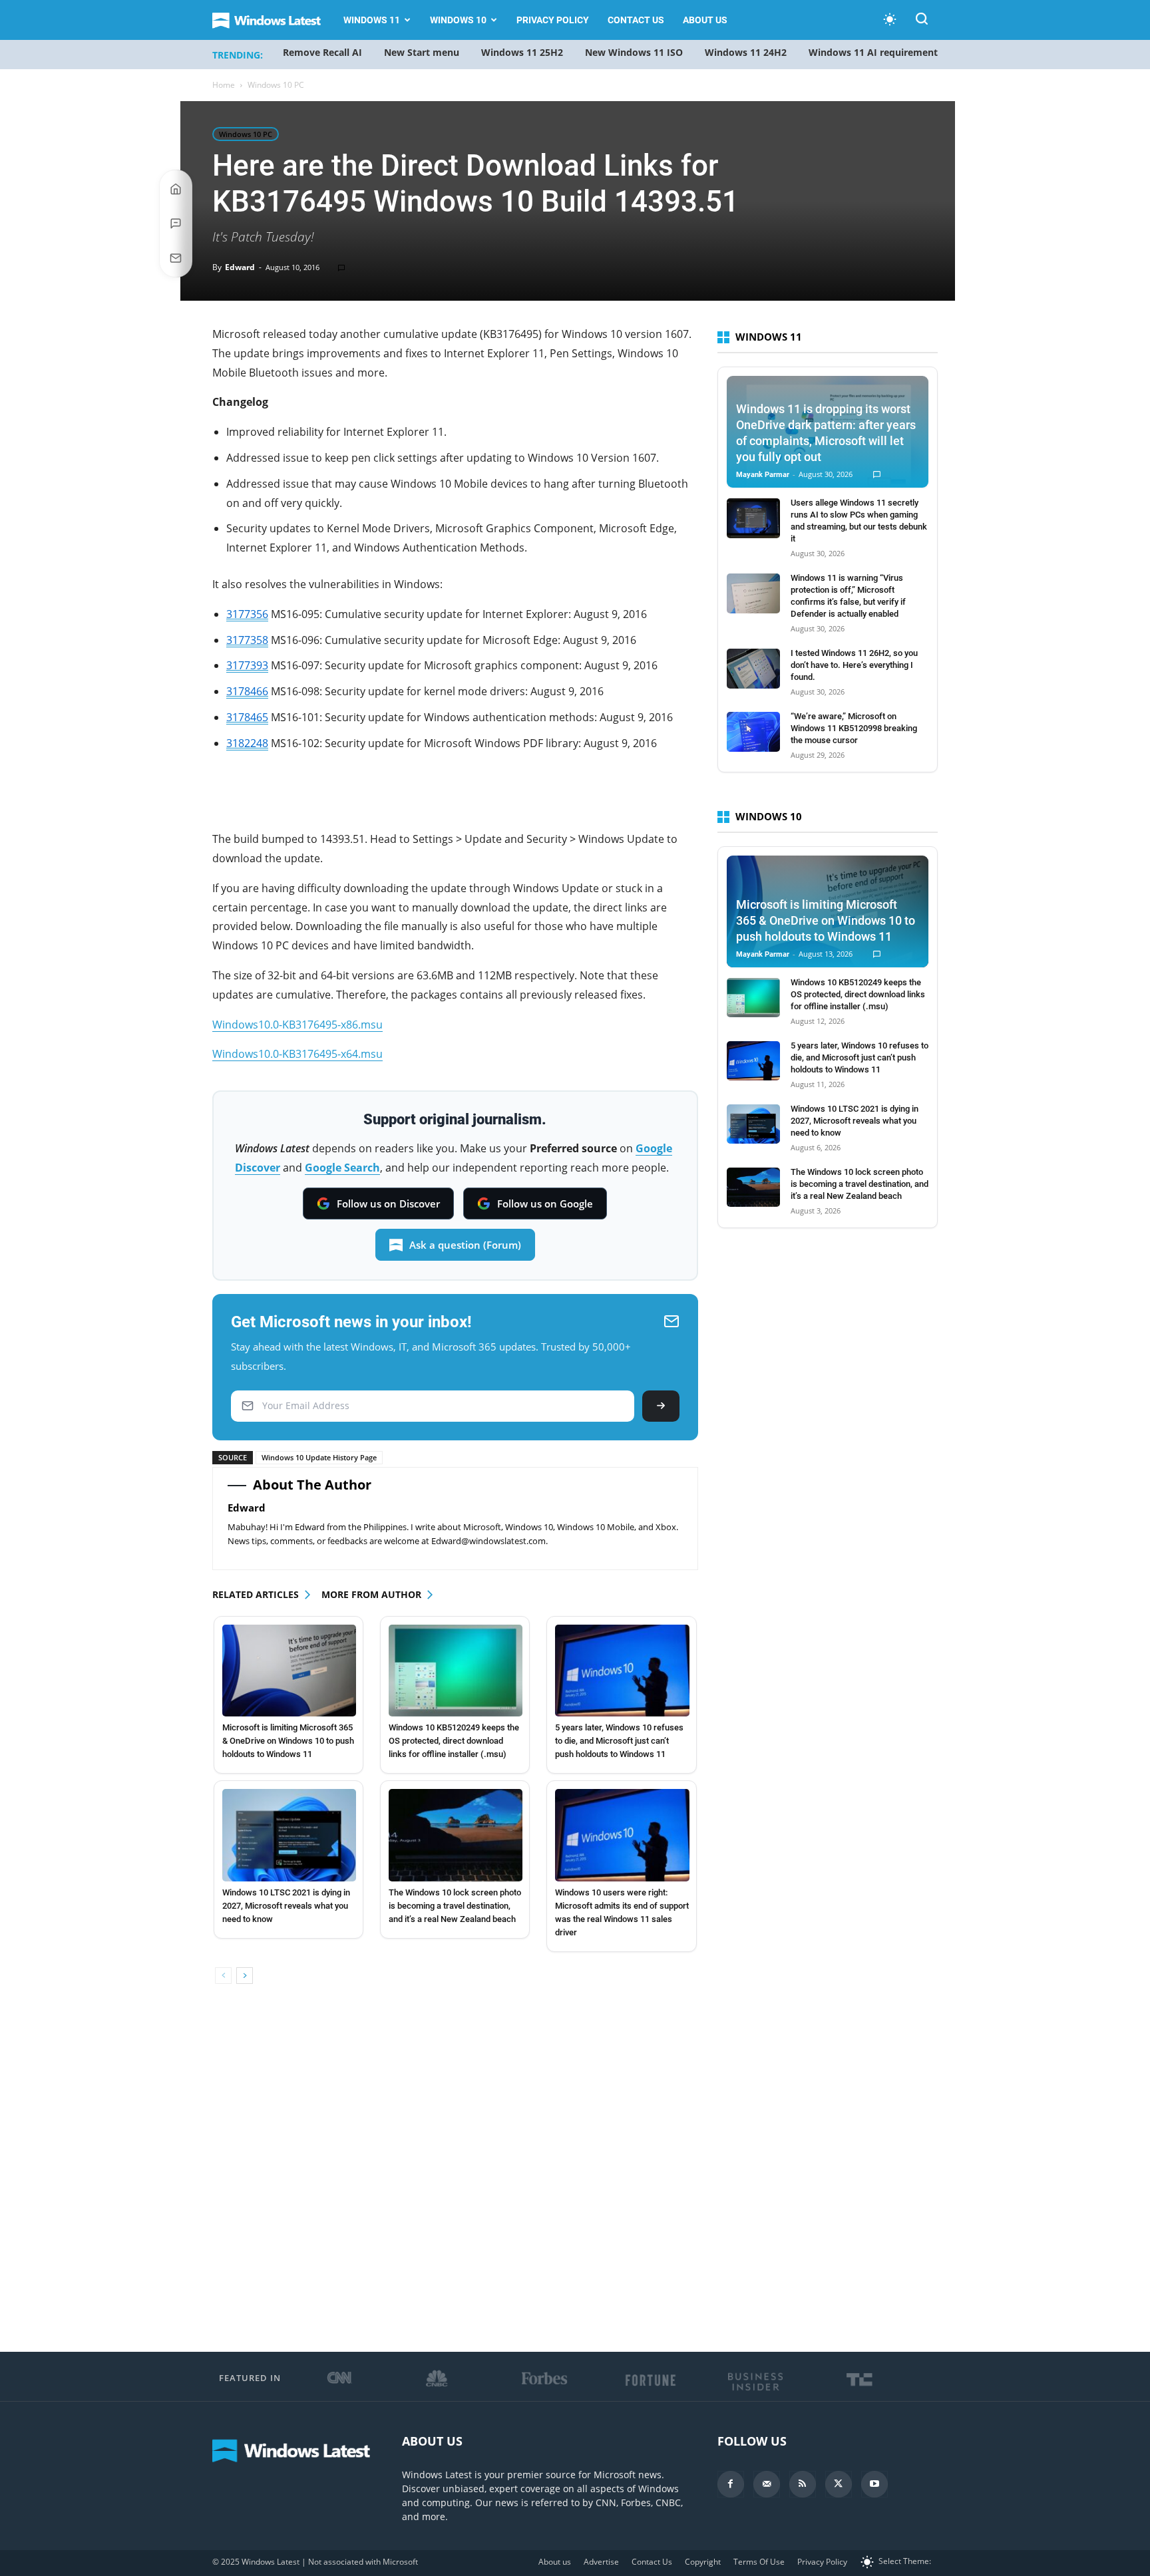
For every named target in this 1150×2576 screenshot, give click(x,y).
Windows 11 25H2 (522, 52)
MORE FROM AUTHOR (371, 1594)
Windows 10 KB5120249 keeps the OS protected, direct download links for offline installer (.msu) (454, 1741)
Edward (240, 267)
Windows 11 (372, 20)
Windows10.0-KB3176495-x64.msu (297, 1054)
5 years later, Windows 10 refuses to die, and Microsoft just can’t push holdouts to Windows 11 (619, 1741)
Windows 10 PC (246, 134)
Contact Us (636, 20)
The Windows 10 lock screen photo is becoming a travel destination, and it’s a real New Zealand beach (455, 1906)
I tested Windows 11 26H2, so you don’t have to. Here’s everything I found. (854, 665)
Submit (661, 1406)
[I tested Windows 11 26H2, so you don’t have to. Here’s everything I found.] (753, 669)
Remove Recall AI (322, 52)
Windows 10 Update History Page (319, 1457)
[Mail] (767, 2484)
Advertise (601, 2562)
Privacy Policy (553, 20)
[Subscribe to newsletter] (176, 258)
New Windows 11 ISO (634, 52)
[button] (922, 21)
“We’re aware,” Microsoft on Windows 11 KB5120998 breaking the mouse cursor (854, 728)
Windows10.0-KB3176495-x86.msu (297, 1025)
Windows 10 (458, 20)
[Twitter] (839, 2484)
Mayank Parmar (763, 475)
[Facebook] (731, 2484)
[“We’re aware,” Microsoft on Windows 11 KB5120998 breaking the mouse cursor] (753, 732)
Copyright (703, 2562)
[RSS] (803, 2484)
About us (705, 20)
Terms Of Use (759, 2562)
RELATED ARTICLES (256, 1594)
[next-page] (245, 1976)
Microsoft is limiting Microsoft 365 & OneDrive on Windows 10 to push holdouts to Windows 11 (288, 1741)
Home (224, 85)
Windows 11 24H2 (746, 52)
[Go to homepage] (176, 189)
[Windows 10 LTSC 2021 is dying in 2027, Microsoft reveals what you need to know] (289, 1835)
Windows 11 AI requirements (875, 52)
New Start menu (422, 52)
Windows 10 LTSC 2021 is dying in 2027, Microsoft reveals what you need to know (286, 1906)
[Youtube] (874, 2484)
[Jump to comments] (176, 224)
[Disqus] (455, 2182)
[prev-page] (223, 1976)
